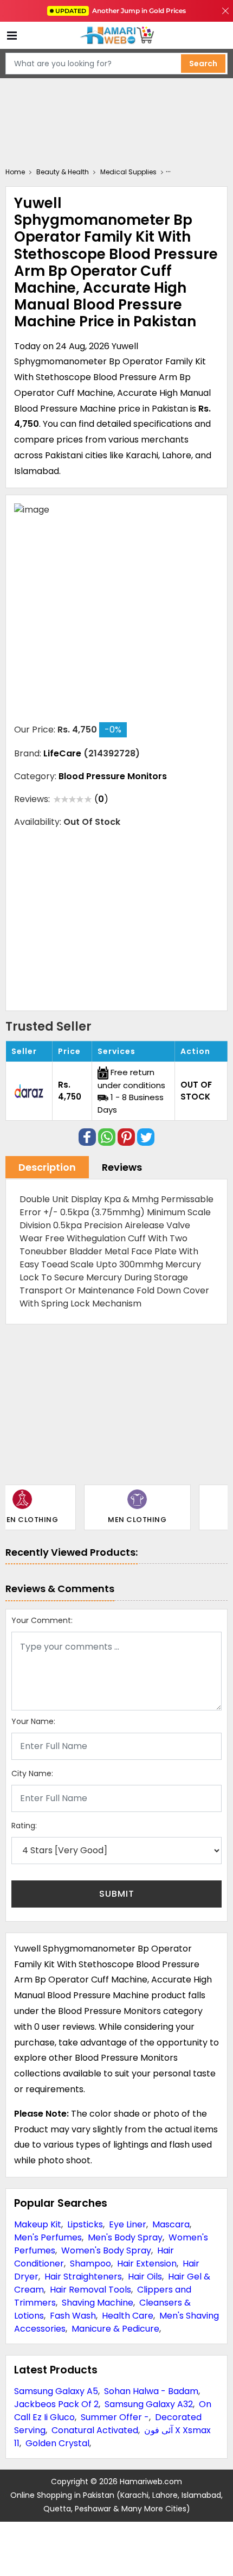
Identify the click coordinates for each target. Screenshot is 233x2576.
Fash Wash (73, 2316)
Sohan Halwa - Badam (151, 2391)
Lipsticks (85, 2224)
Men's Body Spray (125, 2237)
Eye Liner (128, 2224)
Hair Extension (147, 2264)
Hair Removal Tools (90, 2290)
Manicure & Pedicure (115, 2329)
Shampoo (90, 2264)
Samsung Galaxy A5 (56, 2391)
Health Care (128, 2316)
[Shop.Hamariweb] (116, 36)
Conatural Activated (95, 2430)
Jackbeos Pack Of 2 (56, 2404)
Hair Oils (145, 2277)
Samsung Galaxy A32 (149, 2404)
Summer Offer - (115, 2417)
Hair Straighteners (83, 2277)
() (101, 799)
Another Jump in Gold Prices (121, 11)
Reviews (122, 1167)
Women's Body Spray (106, 2250)
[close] (225, 11)
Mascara (171, 2224)
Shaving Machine (98, 2303)
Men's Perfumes (48, 2237)
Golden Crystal (57, 2443)
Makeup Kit (38, 2224)
